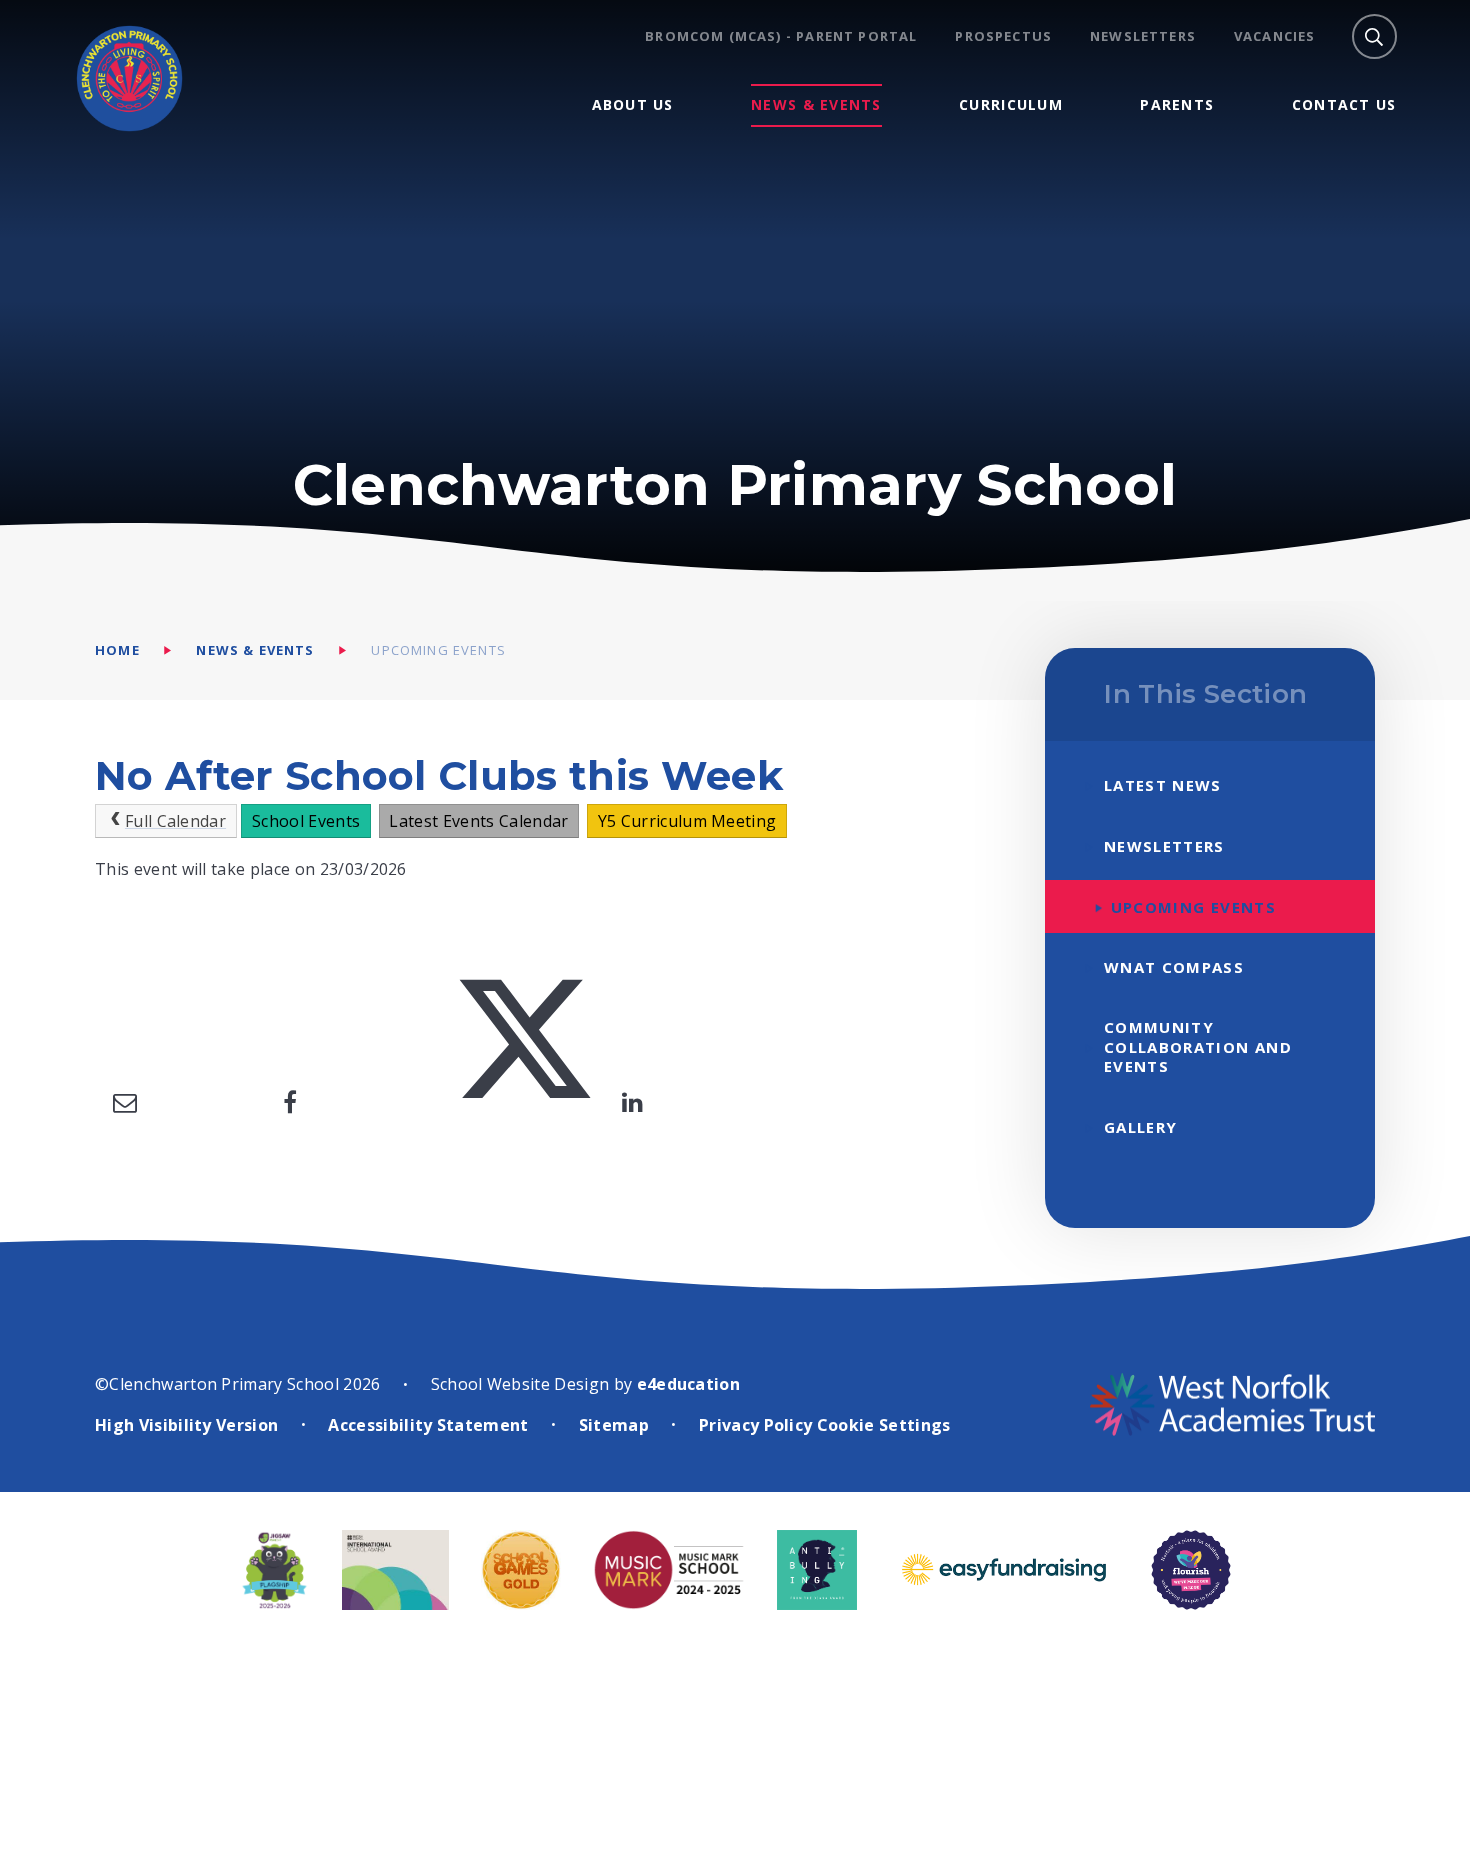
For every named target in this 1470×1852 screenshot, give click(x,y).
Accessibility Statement (428, 1425)
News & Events (255, 650)
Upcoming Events (438, 650)
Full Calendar (175, 821)
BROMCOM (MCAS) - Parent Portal (781, 36)
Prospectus (1003, 36)
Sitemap (614, 1425)
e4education (689, 1384)
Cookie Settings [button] (884, 1425)
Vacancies (1275, 36)
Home (117, 650)
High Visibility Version (186, 1425)
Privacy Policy (755, 1425)
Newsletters (1143, 36)
